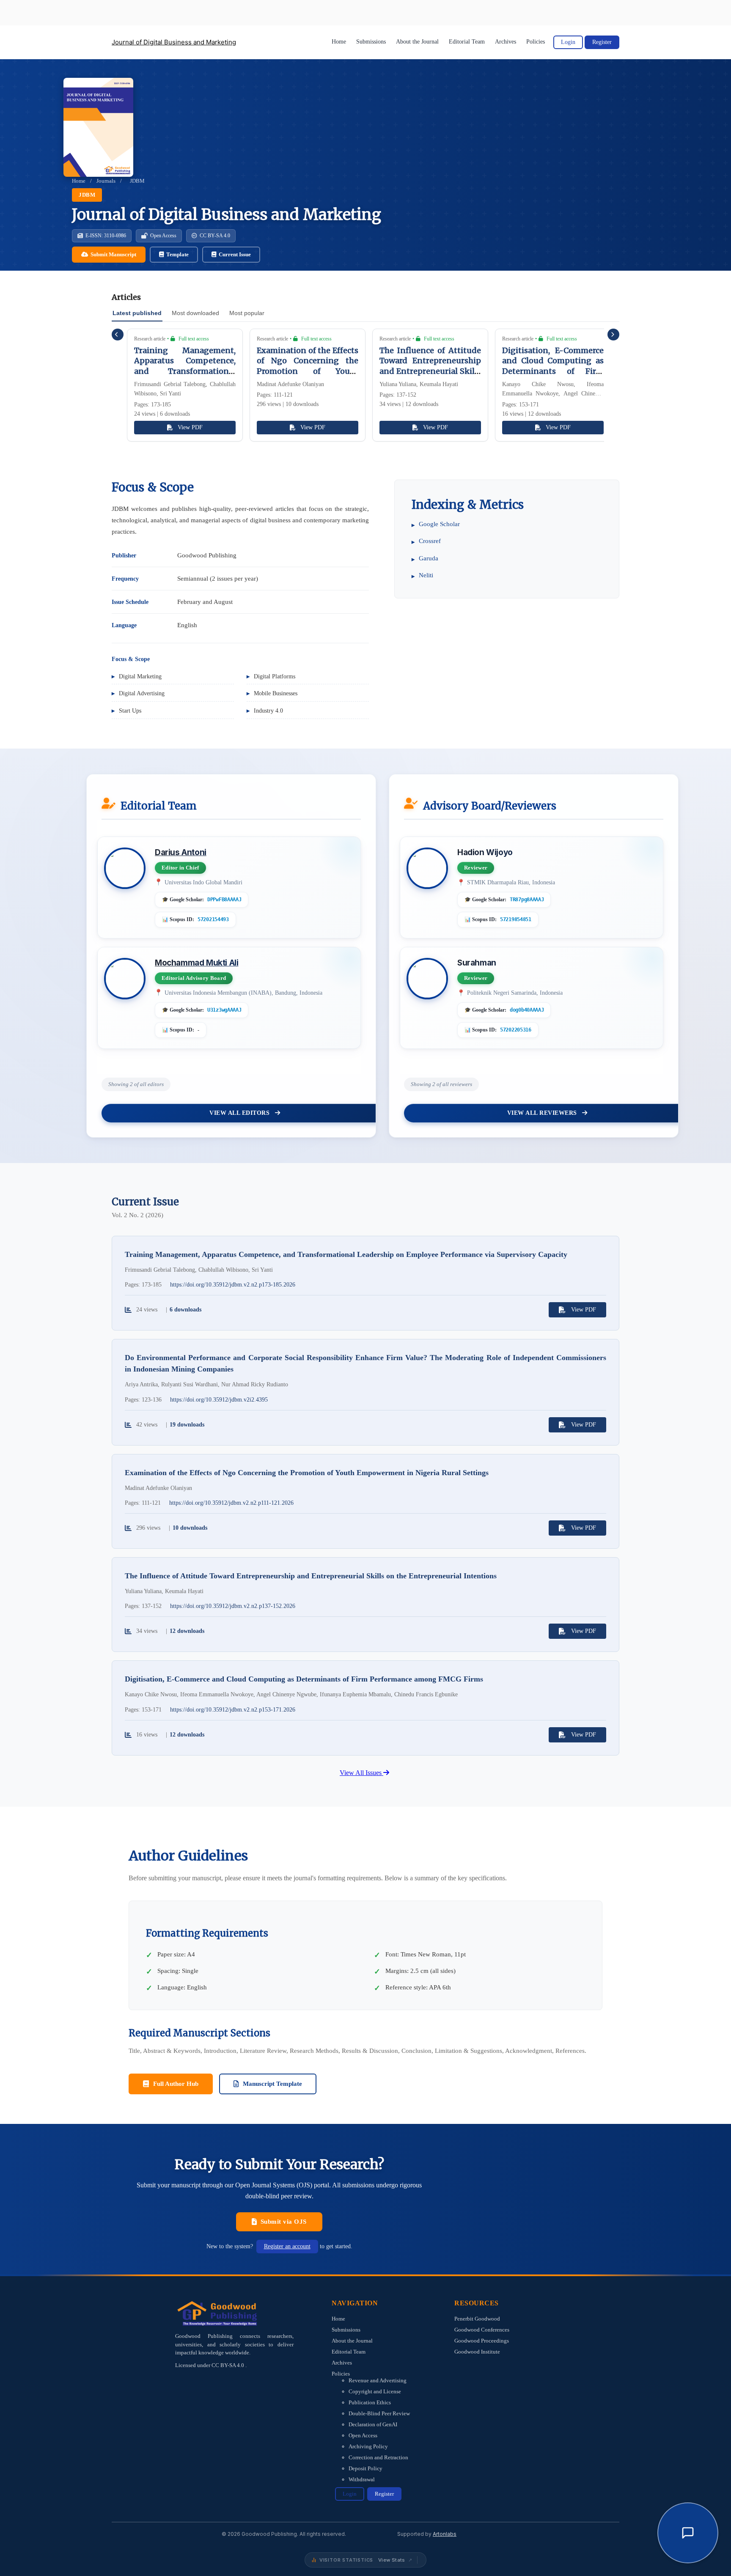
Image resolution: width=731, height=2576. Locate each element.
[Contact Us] (688, 2533)
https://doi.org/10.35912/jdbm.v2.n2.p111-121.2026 (231, 1503)
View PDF (190, 427)
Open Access (363, 2435)
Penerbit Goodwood (477, 2319)
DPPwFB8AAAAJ (224, 900)
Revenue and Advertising (378, 2380)
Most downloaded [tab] (195, 313)
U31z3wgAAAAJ (224, 1010)
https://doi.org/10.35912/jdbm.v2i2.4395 (219, 1400)
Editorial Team (467, 42)
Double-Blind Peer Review (379, 2413)
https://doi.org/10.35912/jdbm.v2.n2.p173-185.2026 (233, 1285)
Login (568, 42)
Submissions (371, 42)
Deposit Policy (365, 2468)
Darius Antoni (181, 852)
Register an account (287, 2246)
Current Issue (235, 254)
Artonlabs (445, 2534)
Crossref (430, 541)
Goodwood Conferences (482, 2330)
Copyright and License (375, 2391)
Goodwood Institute (477, 2352)
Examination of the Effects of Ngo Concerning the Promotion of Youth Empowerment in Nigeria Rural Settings (308, 371)
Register (602, 42)
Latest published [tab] (137, 313)
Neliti (426, 575)
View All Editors (240, 1113)
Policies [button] (536, 42)
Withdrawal (362, 2479)
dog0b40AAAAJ (527, 1010)
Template (177, 254)
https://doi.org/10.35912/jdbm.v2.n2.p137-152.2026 (233, 1606)
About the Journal (417, 42)
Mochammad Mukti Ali (196, 963)
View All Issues (361, 1773)
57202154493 (213, 919)
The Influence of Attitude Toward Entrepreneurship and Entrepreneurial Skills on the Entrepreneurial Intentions (430, 371)
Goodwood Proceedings (482, 2341)
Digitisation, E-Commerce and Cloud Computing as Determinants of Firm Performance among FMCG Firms (553, 371)
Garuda (429, 558)
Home (339, 42)
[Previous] (118, 335)
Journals (106, 181)
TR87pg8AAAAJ (527, 900)
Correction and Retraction (378, 2457)
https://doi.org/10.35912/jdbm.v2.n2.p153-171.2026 (233, 1710)
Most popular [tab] (247, 313)
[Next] (613, 335)
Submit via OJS (284, 2222)
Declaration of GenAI (373, 2424)
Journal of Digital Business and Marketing (174, 42)
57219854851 (516, 919)
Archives (506, 42)
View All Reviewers (543, 1113)
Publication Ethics (370, 2402)
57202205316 (516, 1030)
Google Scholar (439, 524)
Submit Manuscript (113, 254)
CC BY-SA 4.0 (228, 2365)
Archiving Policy (368, 2446)
